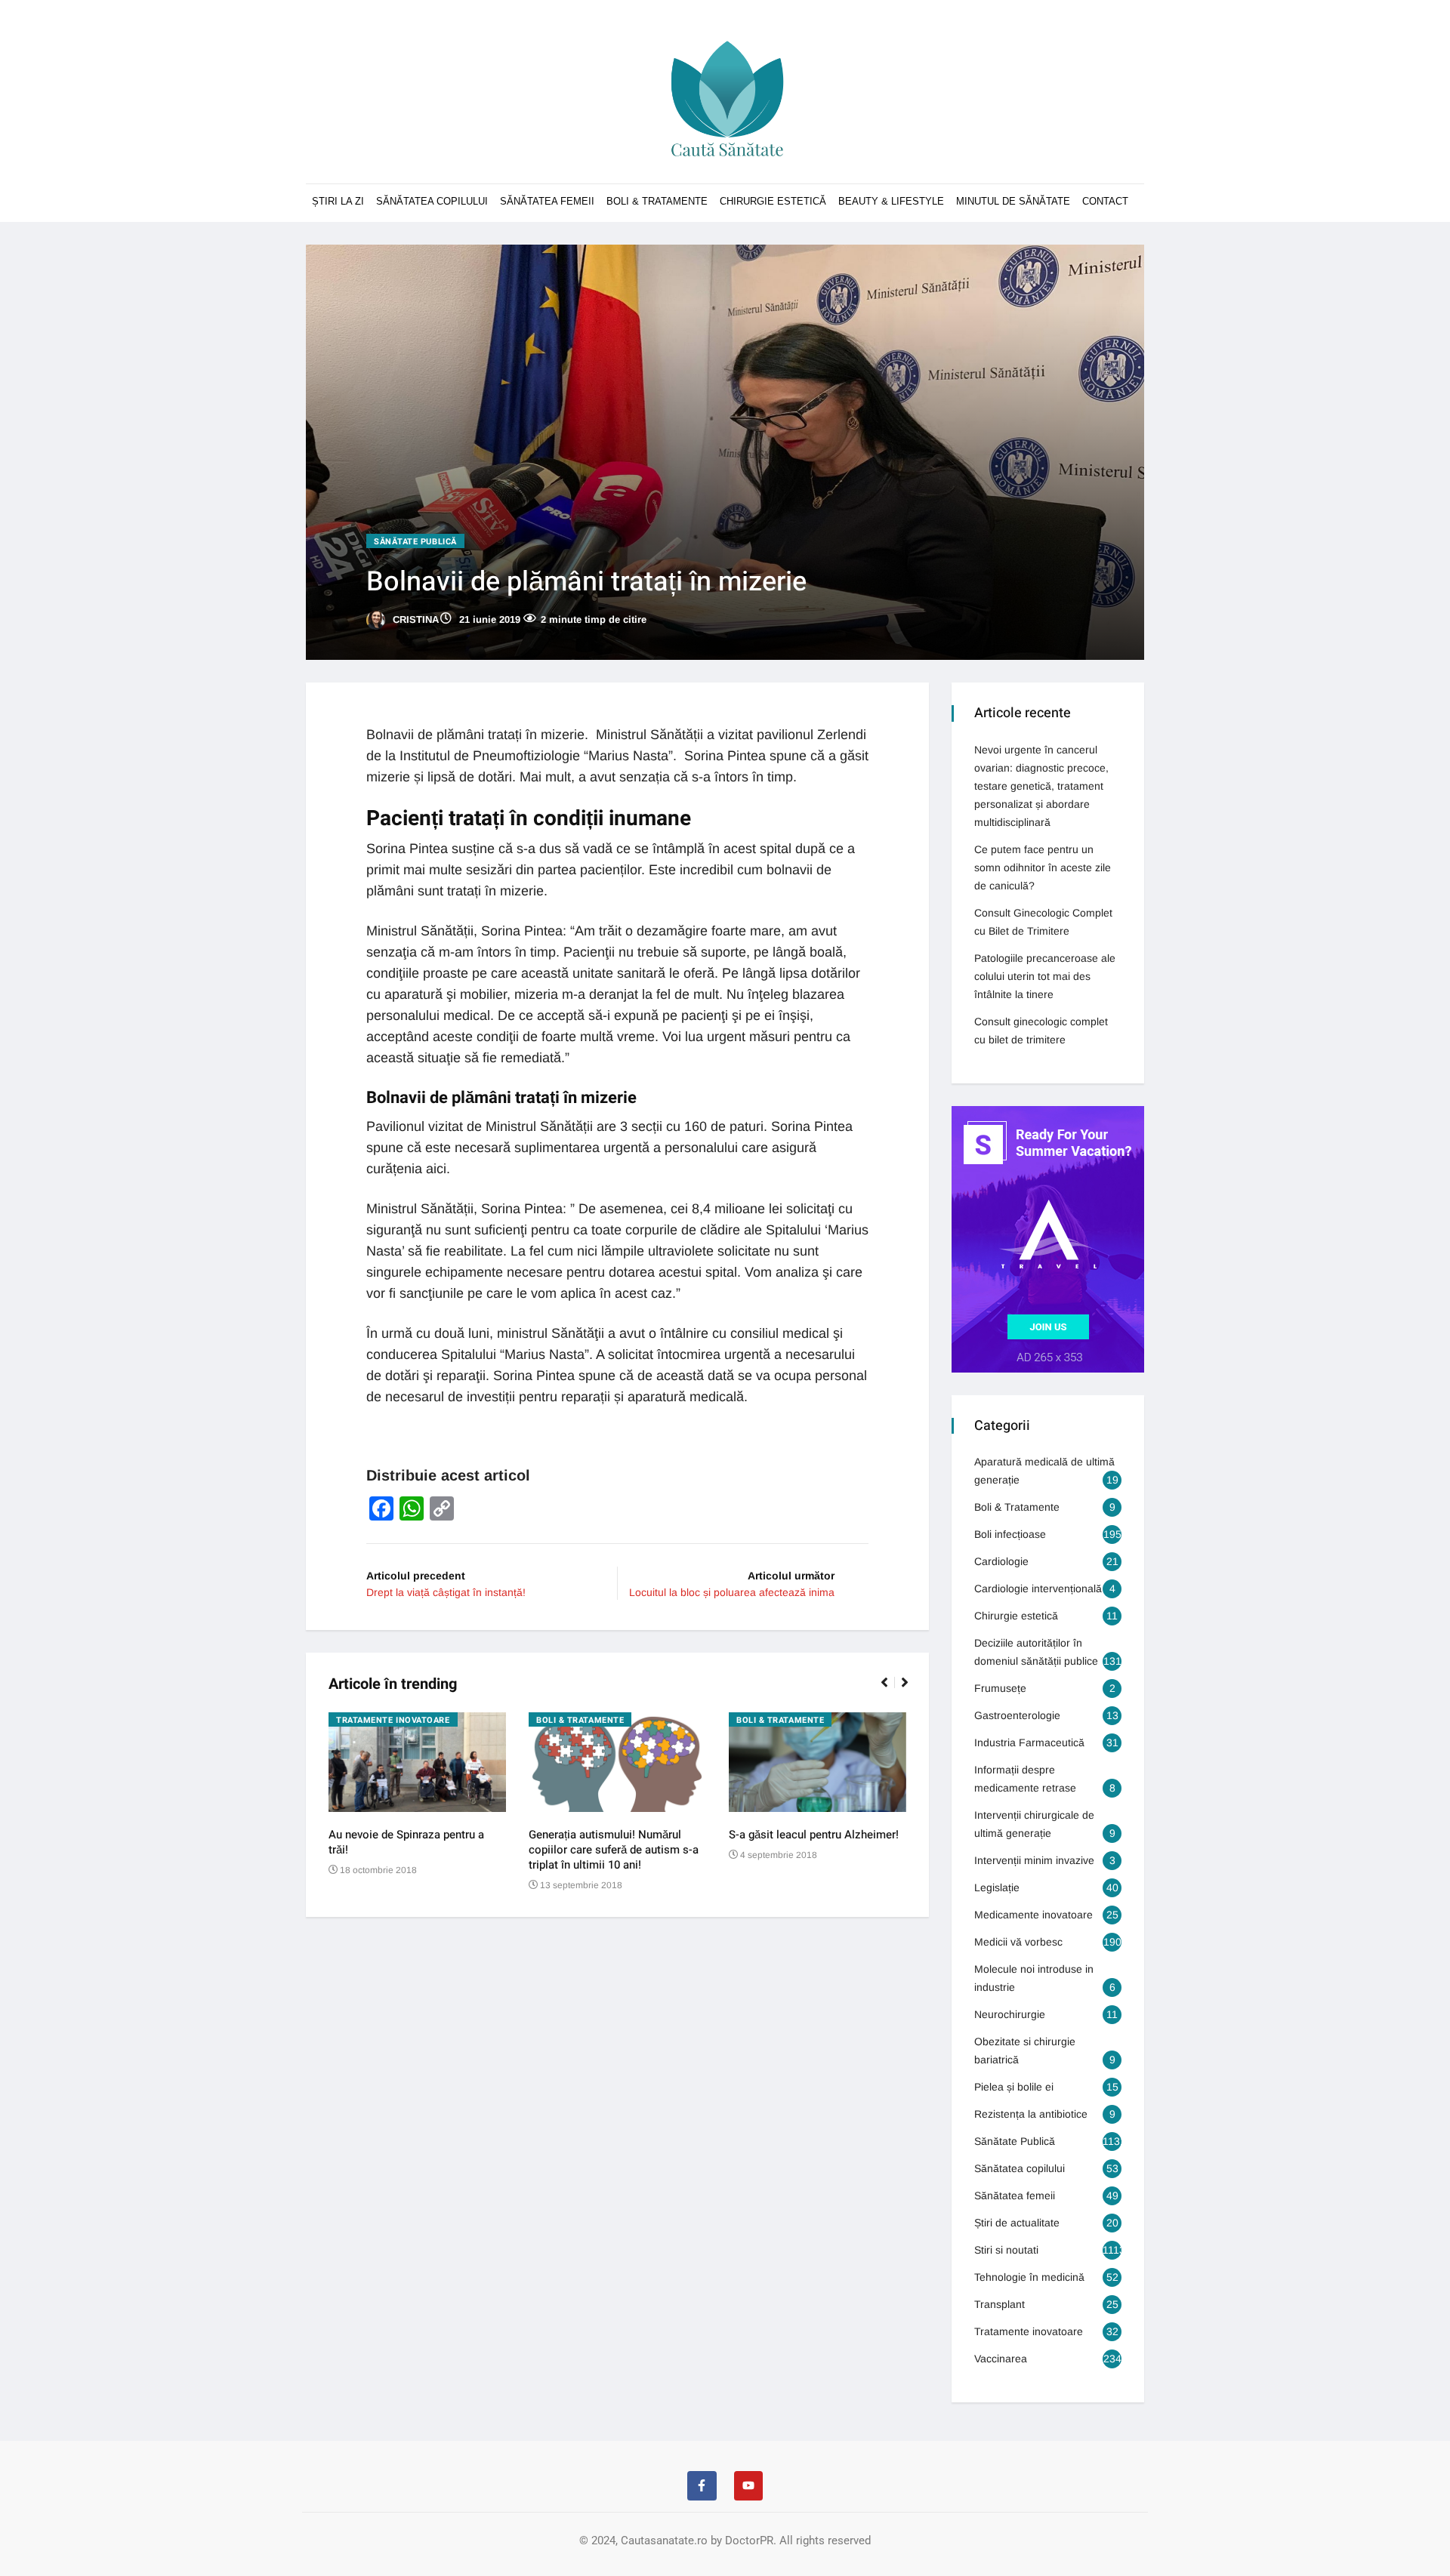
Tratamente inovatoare (393, 1720)
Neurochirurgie (1010, 2014)
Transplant (1000, 2304)
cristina (414, 619)
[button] (891, 1690)
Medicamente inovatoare (1034, 1915)
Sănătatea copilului (432, 201)
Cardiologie (1001, 1561)
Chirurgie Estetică (773, 201)
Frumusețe (1000, 1688)
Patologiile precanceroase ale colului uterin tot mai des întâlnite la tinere (1045, 976)
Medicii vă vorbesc (1018, 1942)
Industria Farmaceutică (1029, 1742)
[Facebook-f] (702, 2485)
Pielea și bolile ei (1014, 2087)
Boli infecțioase (1010, 1534)
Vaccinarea (1001, 2359)
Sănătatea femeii (547, 201)
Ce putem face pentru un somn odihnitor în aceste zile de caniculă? (1043, 867)
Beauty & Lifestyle (891, 201)
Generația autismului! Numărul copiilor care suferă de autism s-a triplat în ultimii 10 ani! (614, 1850)
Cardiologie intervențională (1038, 1588)
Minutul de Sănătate (1013, 201)
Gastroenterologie (1017, 1715)
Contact (1105, 201)
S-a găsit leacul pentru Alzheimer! (814, 1835)
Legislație (997, 1887)
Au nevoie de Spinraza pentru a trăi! (406, 1842)
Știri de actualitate (1017, 2223)
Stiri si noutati (1006, 2250)
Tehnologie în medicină (1029, 2277)
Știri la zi (338, 201)
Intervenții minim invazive (1034, 1860)
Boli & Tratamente (657, 201)
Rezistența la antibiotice (1031, 2114)
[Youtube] (748, 2485)
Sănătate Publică (415, 542)
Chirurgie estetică (1016, 1616)
